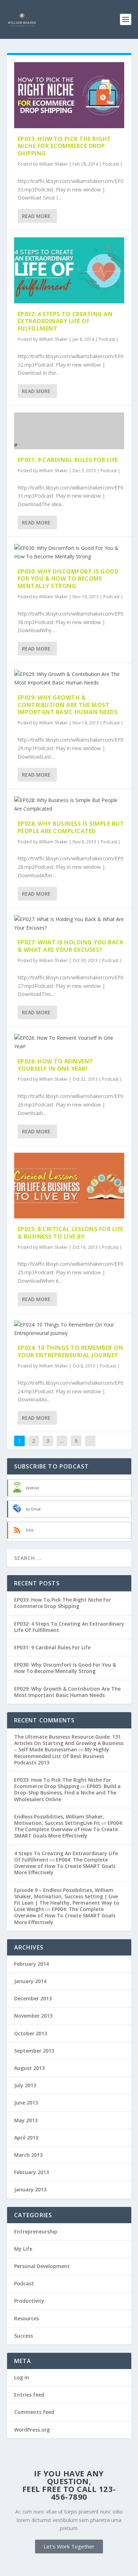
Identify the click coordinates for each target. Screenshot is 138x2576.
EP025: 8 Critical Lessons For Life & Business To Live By (71, 1233)
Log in (22, 2377)
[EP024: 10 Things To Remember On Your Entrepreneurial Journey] (69, 1329)
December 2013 (33, 1998)
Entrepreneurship (36, 2231)
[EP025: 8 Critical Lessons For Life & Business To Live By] (69, 1186)
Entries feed (29, 2395)
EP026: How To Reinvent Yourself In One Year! (56, 1065)
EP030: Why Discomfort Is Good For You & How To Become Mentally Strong (68, 579)
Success (24, 2336)
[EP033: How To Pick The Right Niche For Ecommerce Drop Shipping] (69, 95)
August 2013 (29, 2068)
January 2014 (30, 1981)
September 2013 (34, 2051)
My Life (23, 2249)
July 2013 (25, 2085)
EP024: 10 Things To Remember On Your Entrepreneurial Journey (71, 1351)
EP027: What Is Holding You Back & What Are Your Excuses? (71, 946)
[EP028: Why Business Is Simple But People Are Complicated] (69, 805)
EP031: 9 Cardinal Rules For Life (68, 460)
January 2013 (30, 2189)
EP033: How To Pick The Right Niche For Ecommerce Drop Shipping (64, 146)
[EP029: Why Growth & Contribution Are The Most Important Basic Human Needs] (69, 678)
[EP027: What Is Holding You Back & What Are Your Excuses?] (69, 924)
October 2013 (31, 2033)
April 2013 (26, 2138)
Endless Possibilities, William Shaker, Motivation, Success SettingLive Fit (59, 1820)
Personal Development (42, 2266)
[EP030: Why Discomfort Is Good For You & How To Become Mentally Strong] (69, 552)
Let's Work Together (69, 2546)
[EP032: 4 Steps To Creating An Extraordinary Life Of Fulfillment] (69, 270)
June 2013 (26, 2103)
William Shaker (53, 164)
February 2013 (31, 2172)
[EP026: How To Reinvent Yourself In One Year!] (69, 1042)
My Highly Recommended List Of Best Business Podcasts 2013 (62, 1756)
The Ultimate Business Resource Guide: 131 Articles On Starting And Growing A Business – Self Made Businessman (69, 1743)
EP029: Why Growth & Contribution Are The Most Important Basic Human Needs (68, 705)
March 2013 (28, 2155)
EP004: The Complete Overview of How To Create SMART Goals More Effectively (69, 1829)
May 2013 (26, 2120)
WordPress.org (32, 2430)
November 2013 (33, 2016)
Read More (36, 216)
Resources (27, 2318)
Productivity (29, 2301)
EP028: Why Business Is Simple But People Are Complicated (71, 827)
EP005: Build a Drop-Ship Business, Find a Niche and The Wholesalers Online (67, 1792)
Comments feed (34, 2412)
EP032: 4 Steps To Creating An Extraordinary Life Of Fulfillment (65, 321)
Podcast (111, 164)
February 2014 (31, 1964)
